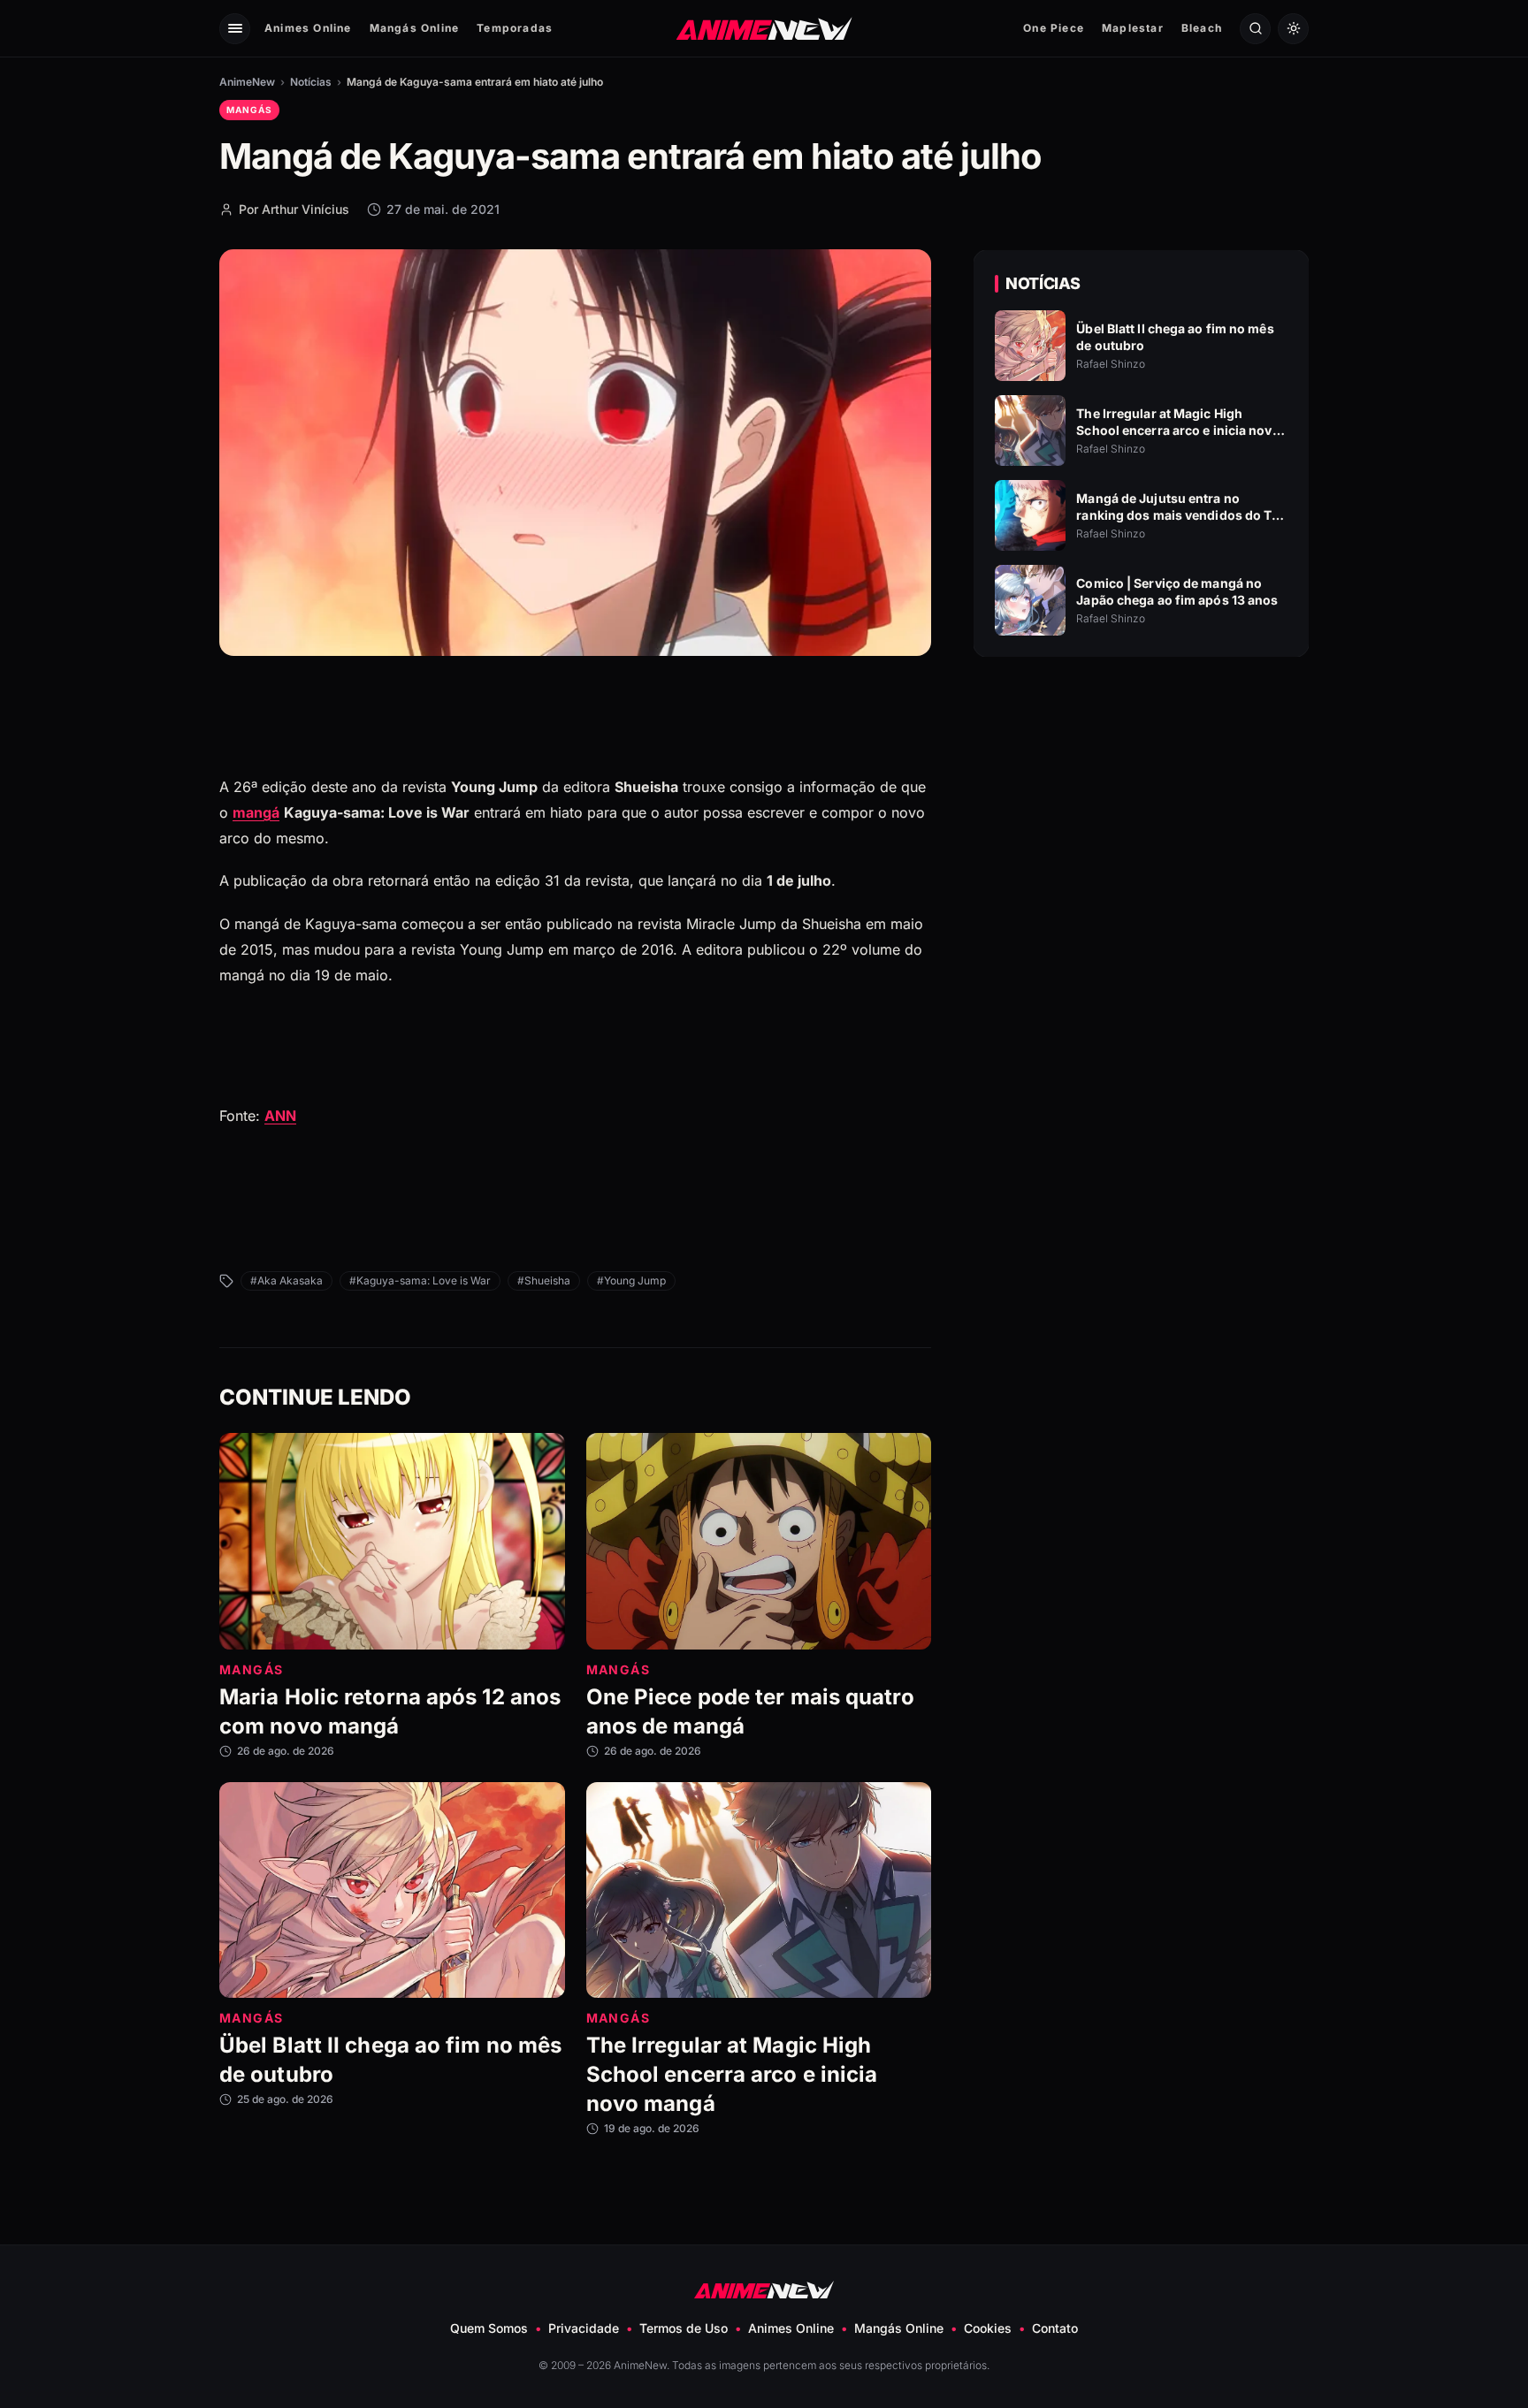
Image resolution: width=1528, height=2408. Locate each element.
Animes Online (308, 28)
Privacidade (584, 2328)
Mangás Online (415, 28)
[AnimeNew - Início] (764, 28)
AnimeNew (247, 82)
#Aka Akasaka (286, 1280)
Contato (1055, 2328)
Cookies (988, 2328)
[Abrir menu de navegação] (235, 29)
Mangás (249, 110)
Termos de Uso (684, 2328)
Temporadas (515, 28)
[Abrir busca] (1255, 29)
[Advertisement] (1142, 823)
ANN (280, 1116)
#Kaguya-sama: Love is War (420, 1280)
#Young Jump (631, 1280)
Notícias (311, 82)
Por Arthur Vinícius (294, 209)
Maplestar (1133, 28)
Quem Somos (489, 2328)
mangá (256, 812)
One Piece (1054, 28)
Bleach (1202, 28)
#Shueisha (544, 1280)
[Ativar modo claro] (1293, 29)
